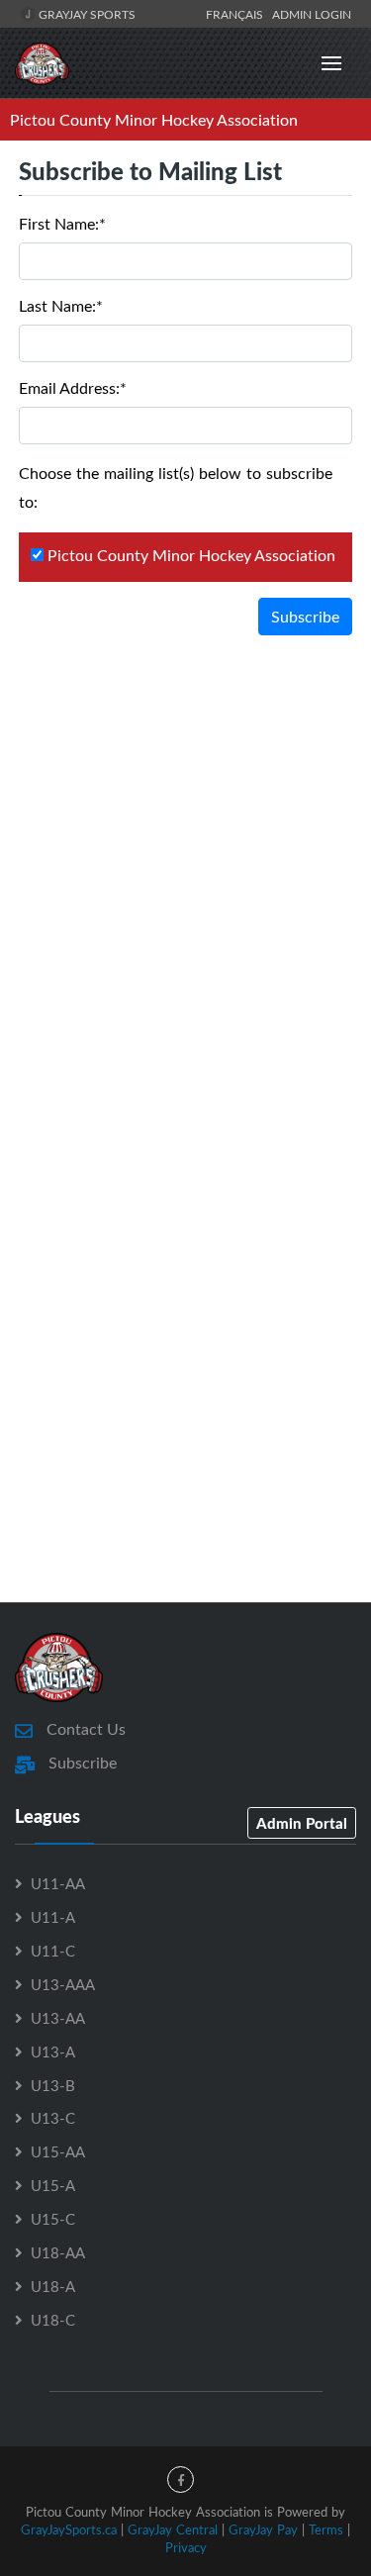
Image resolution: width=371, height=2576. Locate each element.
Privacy (186, 2547)
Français (237, 14)
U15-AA (58, 2151)
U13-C (53, 2118)
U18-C (53, 2320)
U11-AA (58, 1883)
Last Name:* (61, 306)
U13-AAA (63, 1984)
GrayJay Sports (86, 14)
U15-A (53, 2185)
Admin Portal (302, 1823)
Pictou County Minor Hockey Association (154, 120)
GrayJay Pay (263, 2529)
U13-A (53, 2051)
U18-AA (58, 2252)
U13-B (53, 2085)
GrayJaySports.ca (69, 2529)
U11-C (53, 1951)
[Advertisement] (185, 873)
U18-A (53, 2286)
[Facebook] (181, 2480)
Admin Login (312, 14)
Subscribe (305, 617)
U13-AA (58, 2018)
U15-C (53, 2219)
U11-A (53, 1917)
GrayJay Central (173, 2529)
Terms (326, 2529)
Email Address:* (73, 388)
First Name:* (62, 224)
